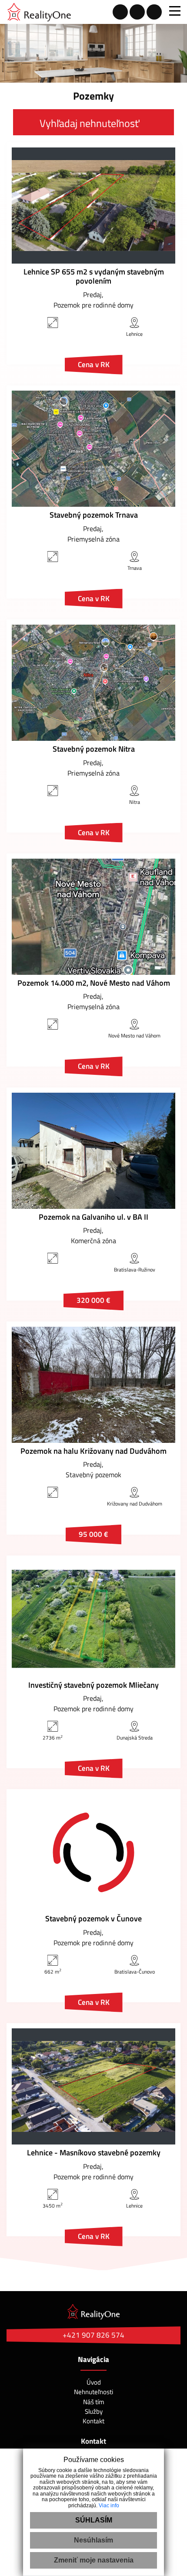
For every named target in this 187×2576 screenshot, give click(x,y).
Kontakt (93, 2421)
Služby (94, 2411)
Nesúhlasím (93, 2540)
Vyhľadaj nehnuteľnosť (89, 123)
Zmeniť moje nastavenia (94, 2560)
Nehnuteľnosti (93, 2392)
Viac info (109, 2506)
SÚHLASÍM (94, 2520)
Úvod (94, 2382)
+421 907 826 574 (93, 2335)
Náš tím (94, 2402)
